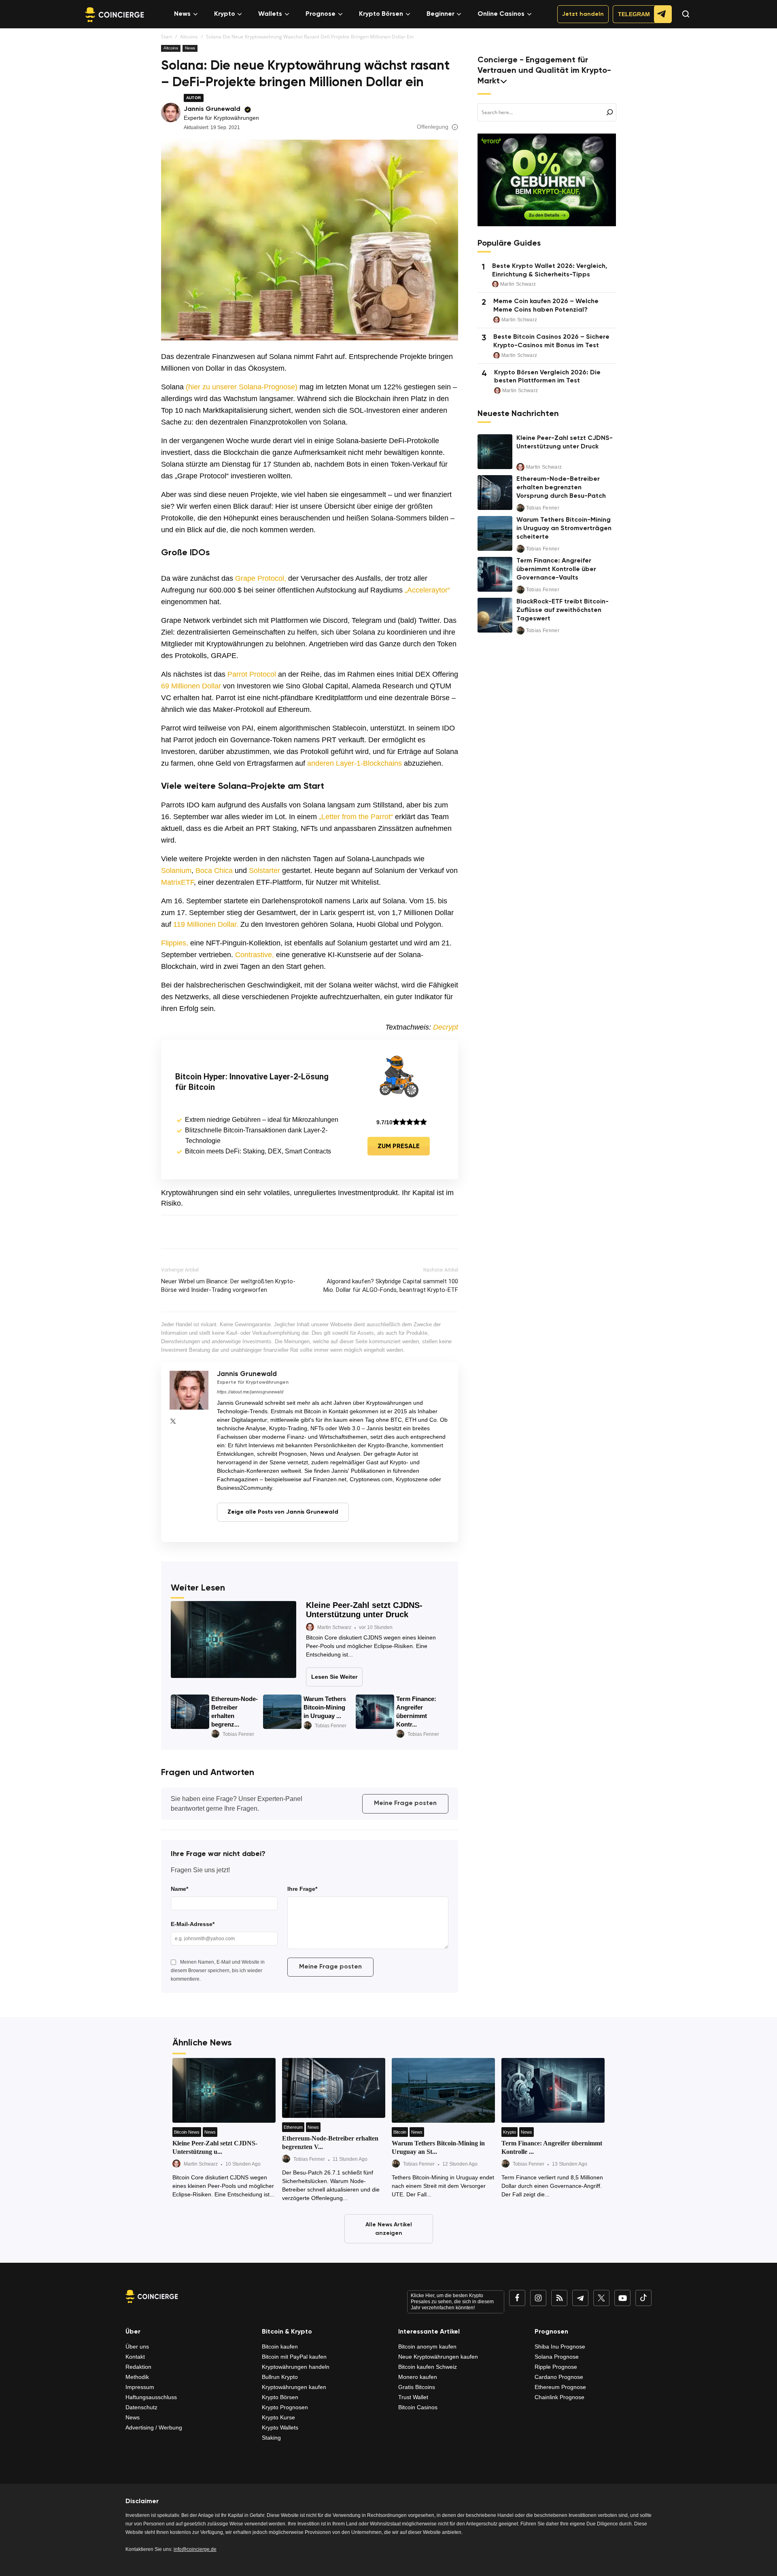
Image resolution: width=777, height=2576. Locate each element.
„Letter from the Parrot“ (356, 817)
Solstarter (264, 871)
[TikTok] (643, 2298)
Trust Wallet (413, 2397)
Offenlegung (433, 127)
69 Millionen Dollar (191, 686)
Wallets (270, 14)
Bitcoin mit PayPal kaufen (294, 2357)
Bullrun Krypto (280, 2377)
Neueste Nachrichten (518, 414)
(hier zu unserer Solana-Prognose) (242, 387)
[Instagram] (538, 2298)
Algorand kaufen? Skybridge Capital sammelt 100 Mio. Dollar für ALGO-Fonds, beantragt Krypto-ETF (391, 1286)
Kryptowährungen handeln (296, 2367)
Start (167, 37)
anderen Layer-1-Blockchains (353, 763)
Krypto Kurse (278, 2417)
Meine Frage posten (405, 1803)
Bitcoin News (187, 2132)
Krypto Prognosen (285, 2407)
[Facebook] (517, 2298)
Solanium (176, 871)
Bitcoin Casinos (418, 2407)
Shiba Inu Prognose (560, 2347)
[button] (682, 21)
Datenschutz (141, 2407)
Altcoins (189, 37)
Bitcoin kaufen (280, 2347)
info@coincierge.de (195, 2549)
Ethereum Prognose (560, 2387)
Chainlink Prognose (559, 2397)
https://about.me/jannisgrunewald (250, 1392)
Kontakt (135, 2357)
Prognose (321, 14)
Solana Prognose (557, 2357)
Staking (271, 2438)
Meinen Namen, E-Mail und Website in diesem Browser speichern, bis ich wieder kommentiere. (218, 1971)
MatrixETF (177, 882)
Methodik (137, 2377)
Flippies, (175, 943)
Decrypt (446, 1027)
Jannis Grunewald (212, 109)
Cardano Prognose (559, 2377)
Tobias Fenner (238, 1734)
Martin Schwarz (334, 1627)
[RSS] (559, 2298)
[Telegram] (580, 2298)
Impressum (140, 2387)
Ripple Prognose (556, 2367)
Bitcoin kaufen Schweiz (428, 2367)
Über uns (137, 2347)
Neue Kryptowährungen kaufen (438, 2357)
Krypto (225, 14)
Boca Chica (214, 871)
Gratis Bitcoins (417, 2387)
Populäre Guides (509, 244)
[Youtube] (622, 2298)
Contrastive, (255, 955)
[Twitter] (173, 1421)
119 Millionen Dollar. (206, 924)
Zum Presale (399, 1147)
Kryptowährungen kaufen (294, 2387)
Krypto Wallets (280, 2427)
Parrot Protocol (252, 674)
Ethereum (293, 2127)
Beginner (441, 14)
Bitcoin (400, 2132)
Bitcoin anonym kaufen (427, 2347)
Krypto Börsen (381, 14)
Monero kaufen (418, 2377)
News (182, 14)
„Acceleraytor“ (427, 590)
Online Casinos (501, 14)
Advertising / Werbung (154, 2427)
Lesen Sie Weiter (334, 1677)
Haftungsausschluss (151, 2397)
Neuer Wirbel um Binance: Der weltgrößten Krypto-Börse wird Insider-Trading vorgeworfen (228, 1286)
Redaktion (138, 2367)
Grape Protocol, (261, 578)
